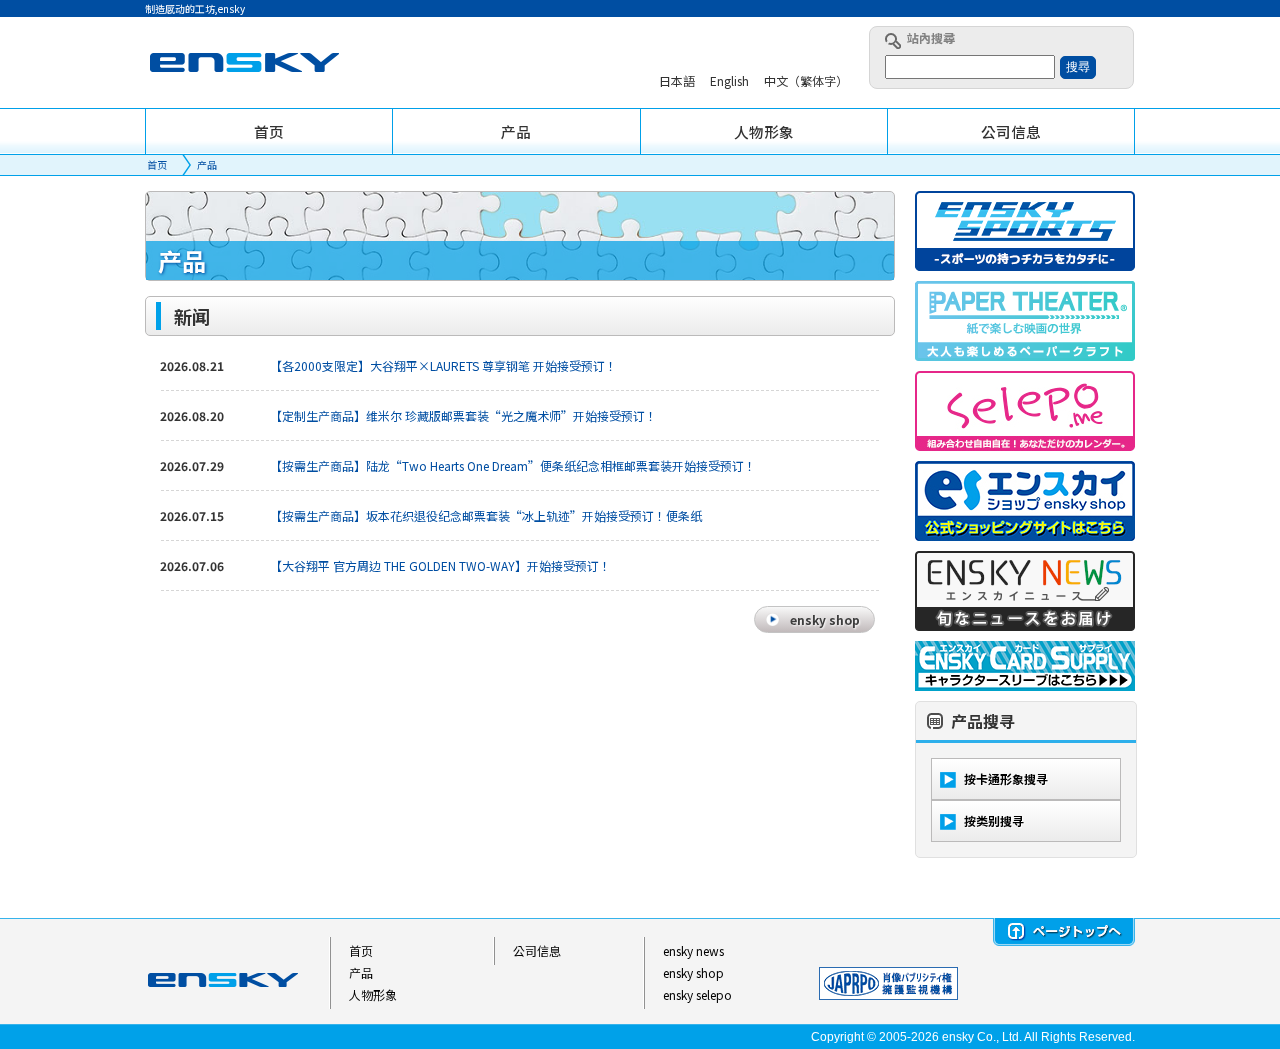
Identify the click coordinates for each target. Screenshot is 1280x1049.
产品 (207, 164)
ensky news (693, 950)
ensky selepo (697, 994)
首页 (157, 164)
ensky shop (693, 972)
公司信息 (537, 950)
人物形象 (373, 994)
